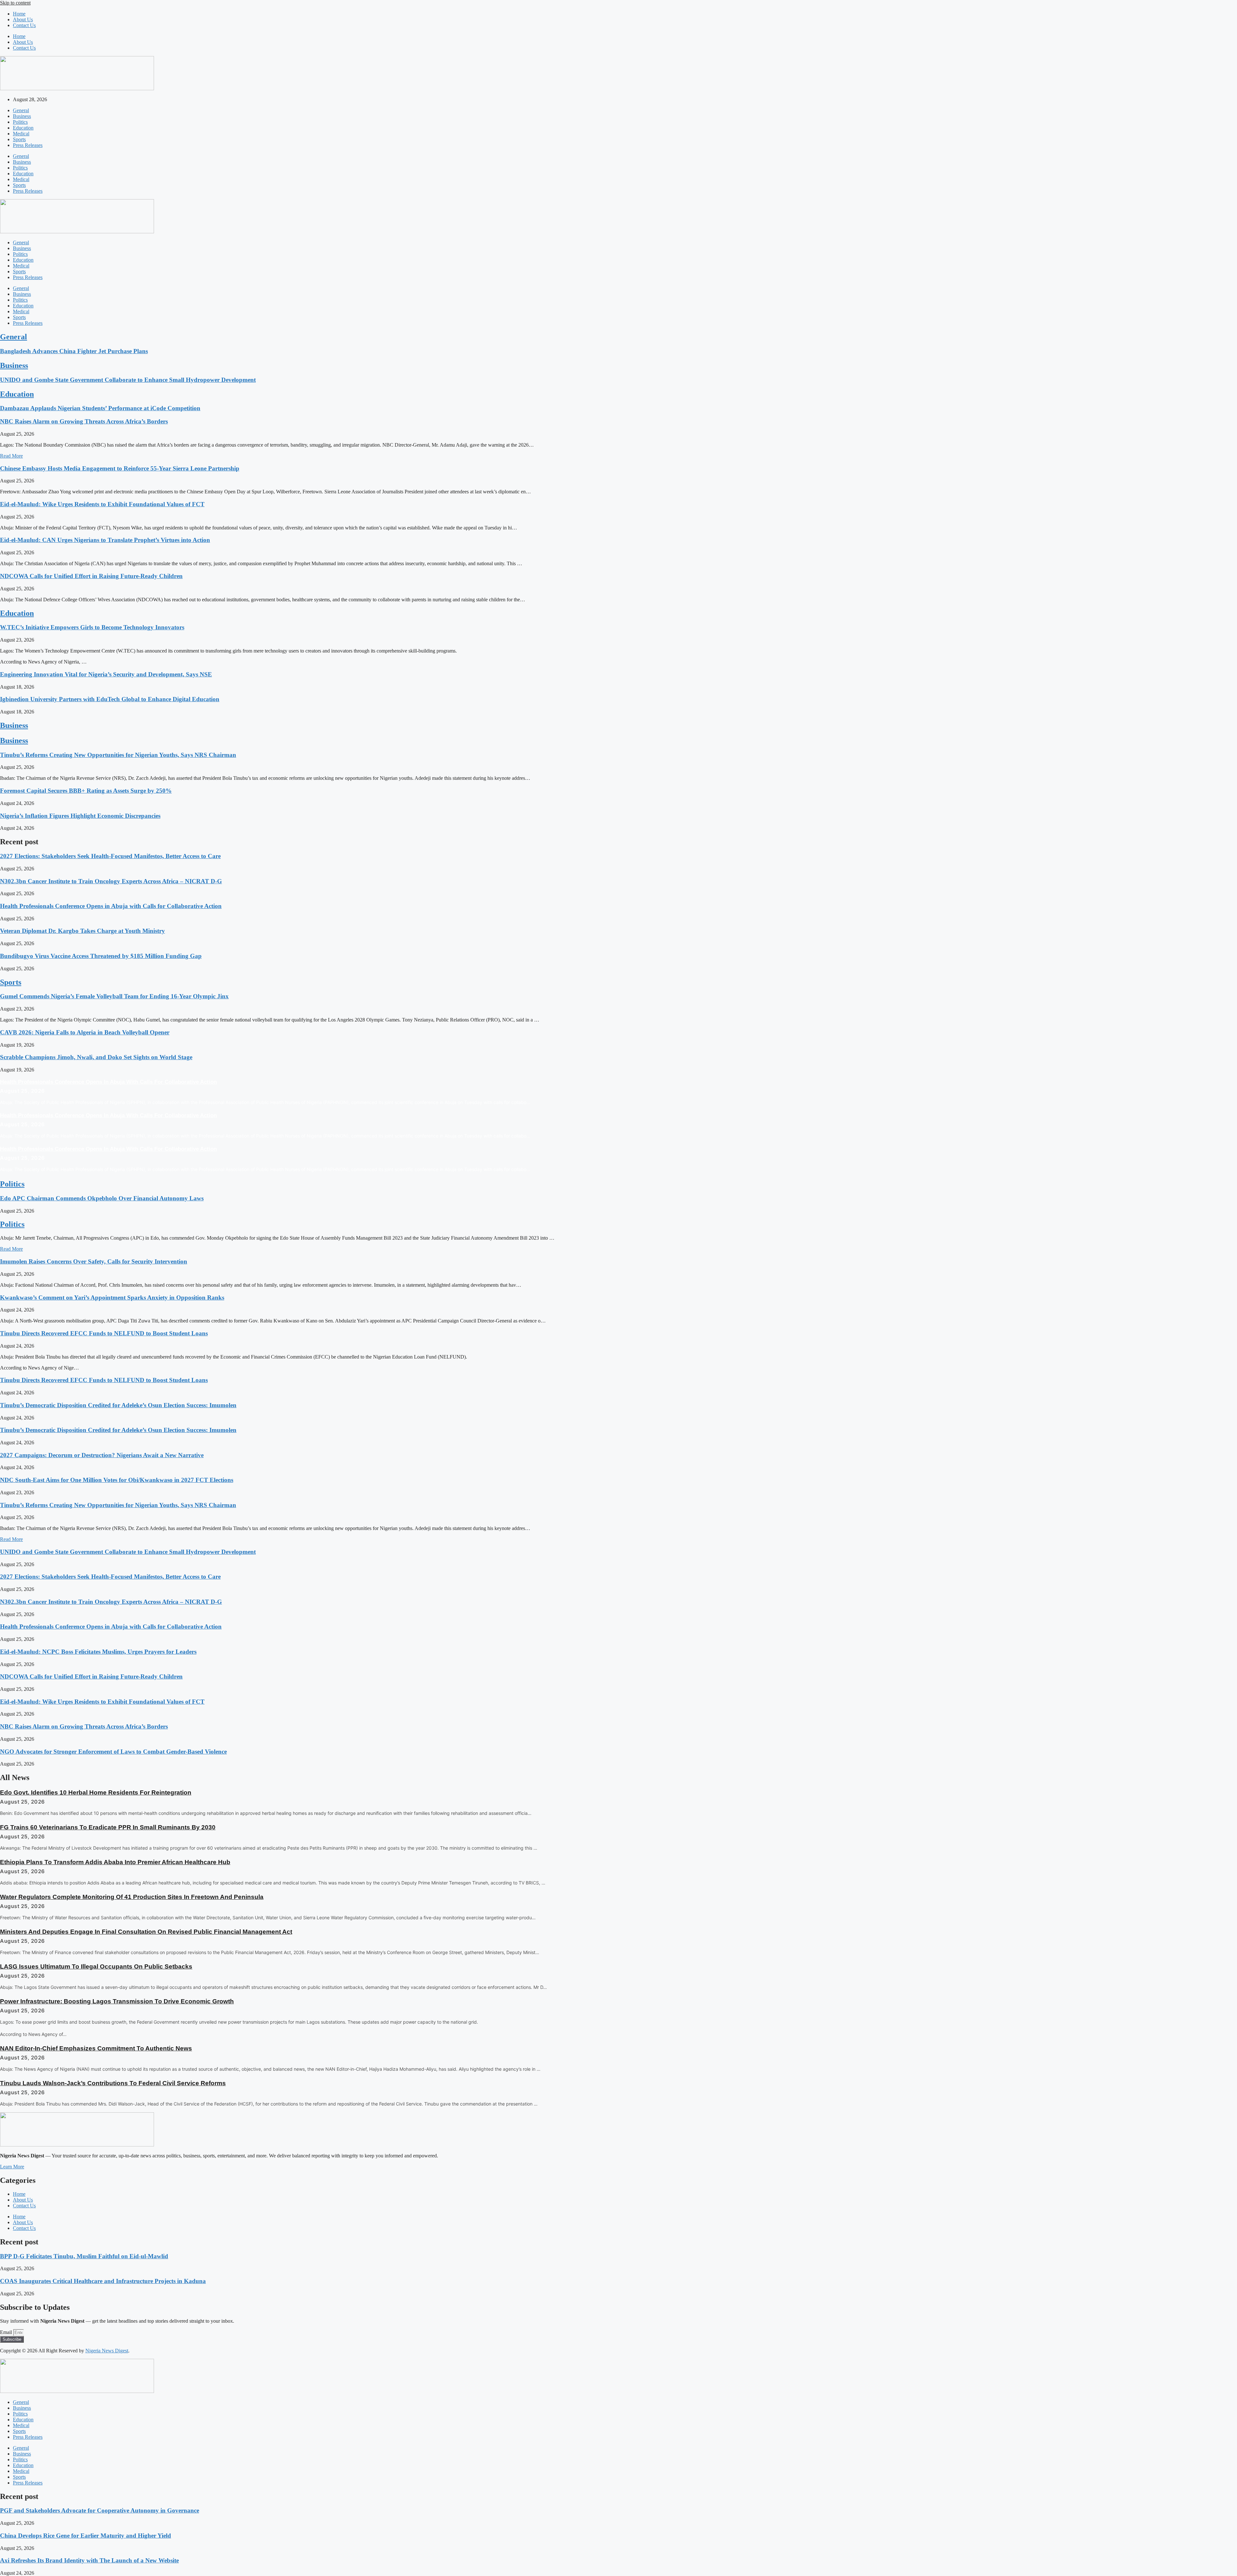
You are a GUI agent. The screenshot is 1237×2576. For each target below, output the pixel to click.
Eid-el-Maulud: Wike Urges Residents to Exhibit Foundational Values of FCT (102, 504)
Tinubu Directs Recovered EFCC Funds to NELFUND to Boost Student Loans (104, 1333)
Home (19, 14)
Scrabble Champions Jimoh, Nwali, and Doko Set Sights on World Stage (96, 1057)
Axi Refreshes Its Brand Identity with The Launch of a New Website (89, 2560)
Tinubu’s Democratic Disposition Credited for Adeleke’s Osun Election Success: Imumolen (118, 1405)
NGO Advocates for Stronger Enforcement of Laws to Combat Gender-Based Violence (113, 1752)
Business (22, 116)
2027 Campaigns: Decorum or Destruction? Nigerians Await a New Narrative (102, 1455)
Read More (11, 456)
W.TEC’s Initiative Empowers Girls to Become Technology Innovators (92, 627)
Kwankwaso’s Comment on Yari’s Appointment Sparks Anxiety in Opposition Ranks (112, 1298)
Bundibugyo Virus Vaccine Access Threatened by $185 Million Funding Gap (101, 956)
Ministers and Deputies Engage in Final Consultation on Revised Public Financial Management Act (146, 1932)
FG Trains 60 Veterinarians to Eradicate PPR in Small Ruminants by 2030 (108, 1827)
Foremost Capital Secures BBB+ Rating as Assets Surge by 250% (86, 791)
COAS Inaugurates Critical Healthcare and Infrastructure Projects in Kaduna (103, 2281)
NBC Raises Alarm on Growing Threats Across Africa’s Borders (84, 421)
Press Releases (28, 145)
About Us (23, 19)
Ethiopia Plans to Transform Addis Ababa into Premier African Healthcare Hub (115, 1862)
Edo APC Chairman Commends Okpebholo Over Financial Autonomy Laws (102, 1198)
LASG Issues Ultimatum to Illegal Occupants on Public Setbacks (96, 1966)
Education (23, 128)
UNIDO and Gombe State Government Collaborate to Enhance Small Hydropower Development (128, 380)
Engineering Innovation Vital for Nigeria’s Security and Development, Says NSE (106, 674)
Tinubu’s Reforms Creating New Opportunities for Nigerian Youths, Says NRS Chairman (118, 755)
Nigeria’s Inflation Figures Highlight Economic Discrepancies (80, 816)
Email (7, 2332)
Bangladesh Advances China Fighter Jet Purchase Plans (74, 351)
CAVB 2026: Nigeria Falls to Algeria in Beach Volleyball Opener (85, 1032)
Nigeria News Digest (107, 2351)
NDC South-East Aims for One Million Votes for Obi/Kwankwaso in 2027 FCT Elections (117, 1480)
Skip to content (15, 3)
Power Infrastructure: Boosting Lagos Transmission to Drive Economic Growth (117, 2001)
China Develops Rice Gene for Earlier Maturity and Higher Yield (86, 2536)
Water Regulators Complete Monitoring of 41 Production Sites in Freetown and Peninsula (132, 1897)
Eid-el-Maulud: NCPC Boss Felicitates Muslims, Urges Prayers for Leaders (98, 1652)
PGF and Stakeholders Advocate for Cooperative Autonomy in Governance (100, 2510)
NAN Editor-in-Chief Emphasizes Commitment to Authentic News (96, 2048)
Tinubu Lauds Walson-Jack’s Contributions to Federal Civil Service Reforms (113, 2083)
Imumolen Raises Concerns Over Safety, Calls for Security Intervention (94, 1261)
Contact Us (24, 25)
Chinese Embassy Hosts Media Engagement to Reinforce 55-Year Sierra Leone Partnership (120, 468)
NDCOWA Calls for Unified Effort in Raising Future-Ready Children (91, 576)
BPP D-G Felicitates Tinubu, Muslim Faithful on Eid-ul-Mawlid (84, 2256)
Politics (20, 122)
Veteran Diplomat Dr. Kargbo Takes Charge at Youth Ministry (82, 931)
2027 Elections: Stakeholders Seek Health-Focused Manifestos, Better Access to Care (110, 856)
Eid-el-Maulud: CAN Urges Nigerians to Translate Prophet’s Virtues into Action (105, 540)
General (21, 110)
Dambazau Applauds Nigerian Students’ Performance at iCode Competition (100, 408)
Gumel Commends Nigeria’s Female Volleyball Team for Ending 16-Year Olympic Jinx (114, 996)
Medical (21, 134)
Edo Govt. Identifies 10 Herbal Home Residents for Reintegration (96, 1792)
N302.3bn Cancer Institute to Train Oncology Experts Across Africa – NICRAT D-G (111, 881)
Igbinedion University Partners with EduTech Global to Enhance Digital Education (110, 699)
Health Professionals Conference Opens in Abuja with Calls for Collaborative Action (111, 906)
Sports (19, 139)
